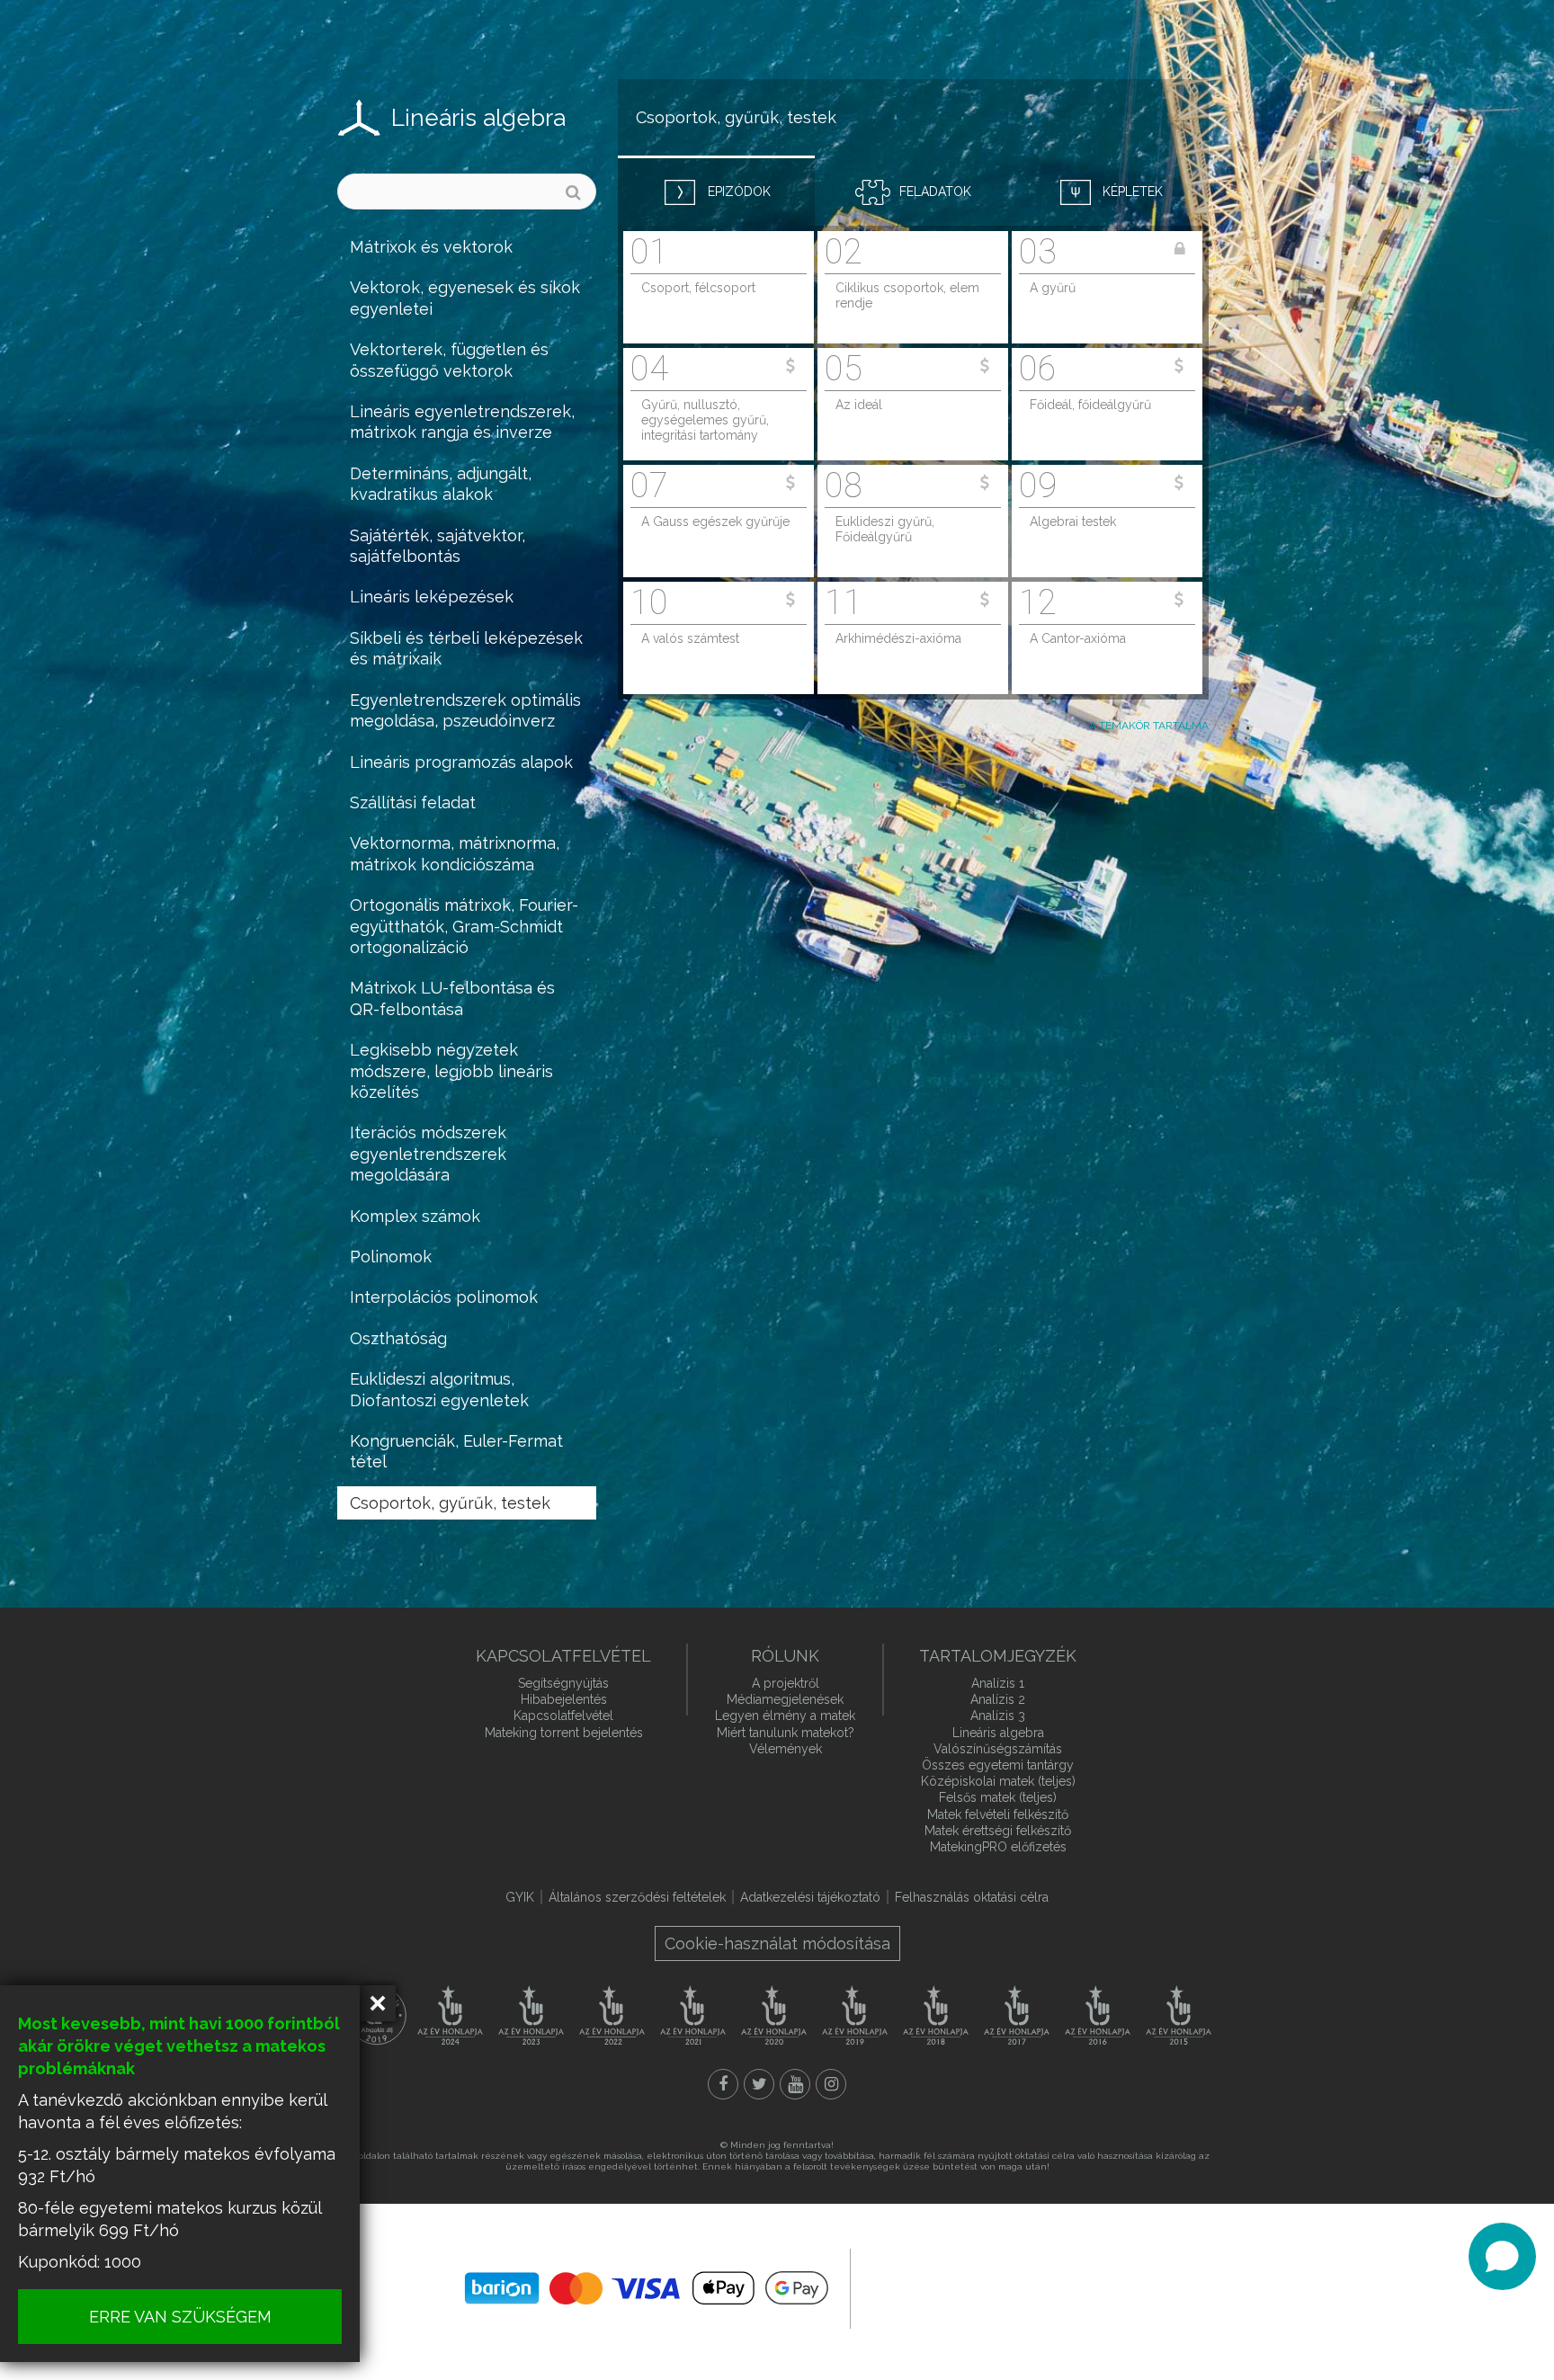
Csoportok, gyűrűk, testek (450, 1503)
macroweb (980, 2286)
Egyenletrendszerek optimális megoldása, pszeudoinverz (465, 710)
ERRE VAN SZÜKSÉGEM (180, 2317)
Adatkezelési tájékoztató (810, 1897)
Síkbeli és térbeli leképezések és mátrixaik (466, 648)
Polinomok (391, 1257)
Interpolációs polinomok (444, 1297)
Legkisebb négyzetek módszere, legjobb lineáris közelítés (451, 1071)
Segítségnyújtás (563, 1683)
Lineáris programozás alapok (461, 762)
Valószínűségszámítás (998, 1749)
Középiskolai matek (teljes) (998, 1781)
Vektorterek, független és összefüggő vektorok (449, 360)
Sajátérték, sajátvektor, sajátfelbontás (438, 546)
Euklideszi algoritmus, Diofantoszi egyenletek (439, 1389)
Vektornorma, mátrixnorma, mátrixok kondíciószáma (455, 853)
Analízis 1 (998, 1683)
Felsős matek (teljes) (998, 1797)
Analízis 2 (998, 1699)
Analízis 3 (998, 1716)
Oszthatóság (398, 1338)
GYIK (520, 1897)
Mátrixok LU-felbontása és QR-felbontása (452, 998)
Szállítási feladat (413, 802)
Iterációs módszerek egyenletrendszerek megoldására (428, 1154)
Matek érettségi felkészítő (998, 1831)
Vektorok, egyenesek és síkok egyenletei (465, 298)
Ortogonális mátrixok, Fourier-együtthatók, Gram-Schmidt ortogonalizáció (464, 926)
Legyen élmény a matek (785, 1716)
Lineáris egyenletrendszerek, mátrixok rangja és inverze (462, 422)
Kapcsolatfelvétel (563, 1716)
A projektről (786, 1683)
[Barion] (647, 2288)
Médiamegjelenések (785, 1699)
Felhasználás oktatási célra (972, 1897)
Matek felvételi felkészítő (998, 1814)
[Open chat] (1502, 2256)
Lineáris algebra (478, 118)
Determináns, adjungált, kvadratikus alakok (441, 484)
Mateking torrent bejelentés (564, 1733)
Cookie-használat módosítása (777, 1943)
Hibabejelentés (564, 1699)
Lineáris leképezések (432, 597)
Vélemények (786, 1749)
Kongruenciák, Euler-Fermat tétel (456, 1451)
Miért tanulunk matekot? (786, 1733)
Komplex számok (415, 1216)
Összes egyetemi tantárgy (998, 1765)
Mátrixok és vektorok (431, 247)
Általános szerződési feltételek (637, 1897)
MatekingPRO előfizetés (998, 1847)
